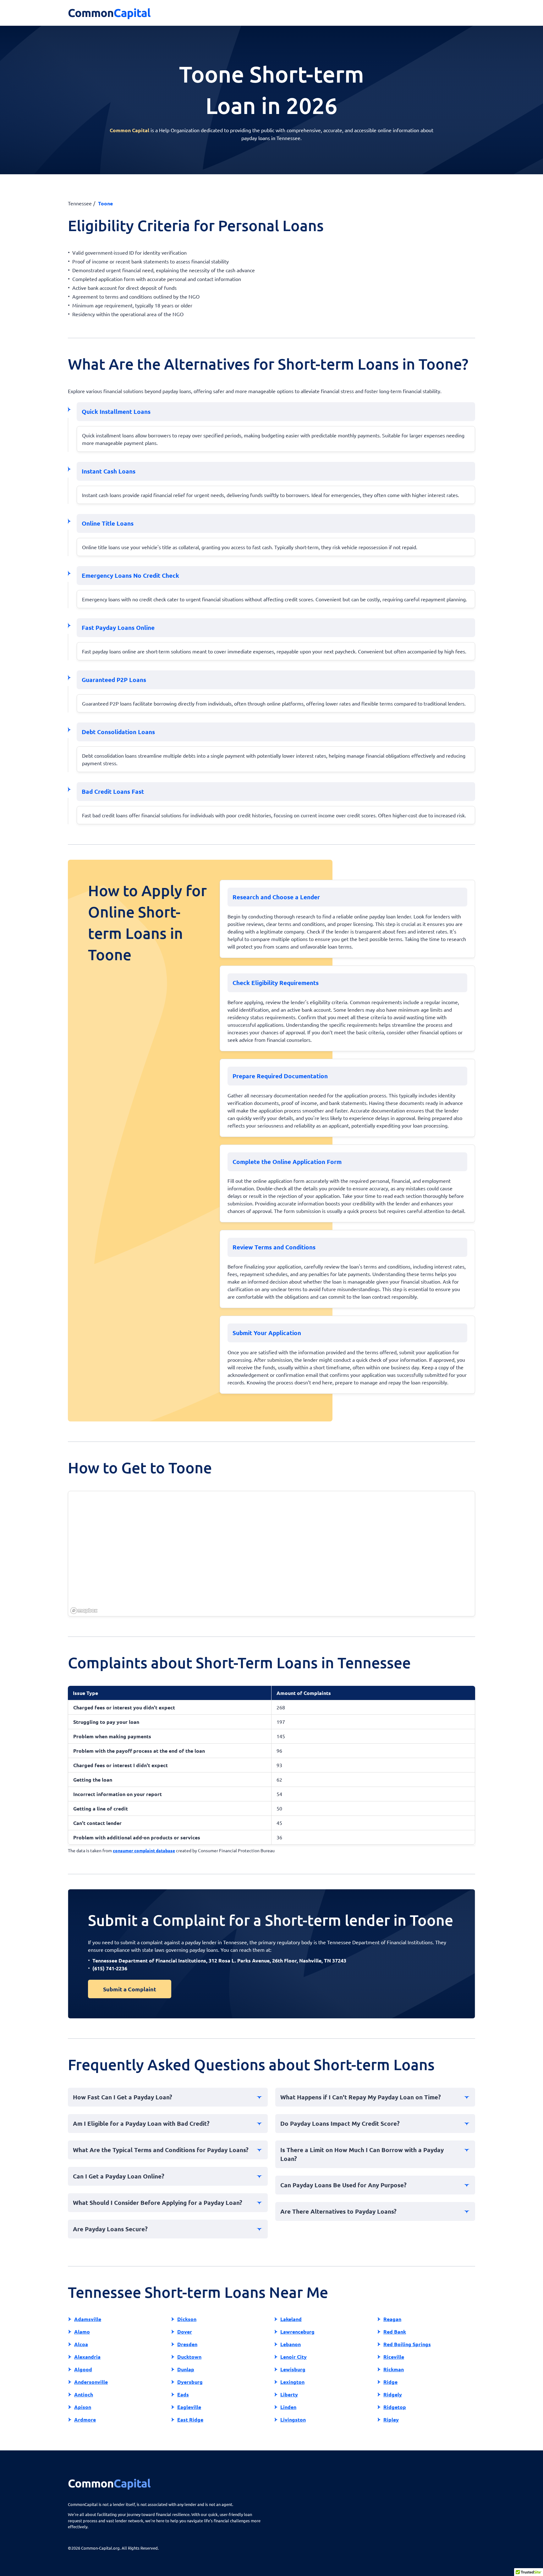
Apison (83, 2407)
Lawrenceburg (297, 2332)
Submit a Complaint (130, 1989)
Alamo (82, 2332)
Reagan (392, 2319)
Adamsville (88, 2319)
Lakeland (291, 2319)
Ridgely (393, 2394)
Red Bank (395, 2332)
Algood (83, 2369)
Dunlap (186, 2369)
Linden (288, 2407)
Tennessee (80, 203)
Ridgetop (395, 2407)
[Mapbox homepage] (84, 1611)
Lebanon (291, 2344)
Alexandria (87, 2357)
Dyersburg (190, 2382)
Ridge (390, 2382)
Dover (185, 2332)
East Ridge (190, 2419)
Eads (183, 2394)
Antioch (84, 2394)
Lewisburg (293, 2369)
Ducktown (189, 2357)
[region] (272, 1554)
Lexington (292, 2382)
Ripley (391, 2419)
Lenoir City (293, 2357)
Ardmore (85, 2419)
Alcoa (81, 2344)
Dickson (187, 2319)
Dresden (187, 2344)
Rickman (394, 2369)
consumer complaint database (144, 1850)
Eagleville (189, 2407)
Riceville (394, 2357)
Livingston (293, 2419)
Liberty (289, 2394)
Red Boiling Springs (407, 2344)
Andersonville (91, 2382)
